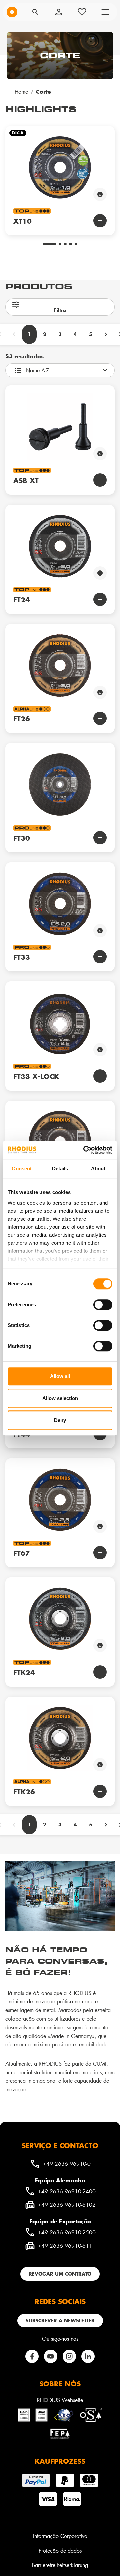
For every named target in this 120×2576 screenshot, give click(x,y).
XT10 (22, 221)
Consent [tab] (22, 1168)
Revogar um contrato (60, 2274)
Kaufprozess (60, 2461)
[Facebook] (32, 2356)
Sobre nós (60, 2384)
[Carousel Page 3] (65, 244)
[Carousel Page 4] (71, 244)
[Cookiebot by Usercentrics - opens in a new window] (85, 1150)
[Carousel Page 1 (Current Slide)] (49, 244)
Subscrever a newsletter (60, 2320)
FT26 (22, 719)
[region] (60, 176)
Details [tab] (60, 1168)
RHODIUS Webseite (60, 2400)
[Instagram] (69, 2356)
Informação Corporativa (60, 2536)
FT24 (22, 600)
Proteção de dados (60, 2550)
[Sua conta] (59, 12)
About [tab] (98, 1168)
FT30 (22, 838)
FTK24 (24, 1672)
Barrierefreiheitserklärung (60, 2565)
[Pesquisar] (35, 12)
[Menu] (105, 12)
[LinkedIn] (88, 2356)
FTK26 (24, 1792)
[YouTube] (51, 2356)
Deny (60, 1420)
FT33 (22, 957)
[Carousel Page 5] (76, 244)
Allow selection (60, 1398)
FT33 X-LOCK (36, 1076)
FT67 (22, 1553)
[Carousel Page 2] (60, 244)
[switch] (103, 1305)
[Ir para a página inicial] (12, 12)
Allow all (60, 1376)
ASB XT (26, 480)
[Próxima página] (106, 334)
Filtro (60, 310)
